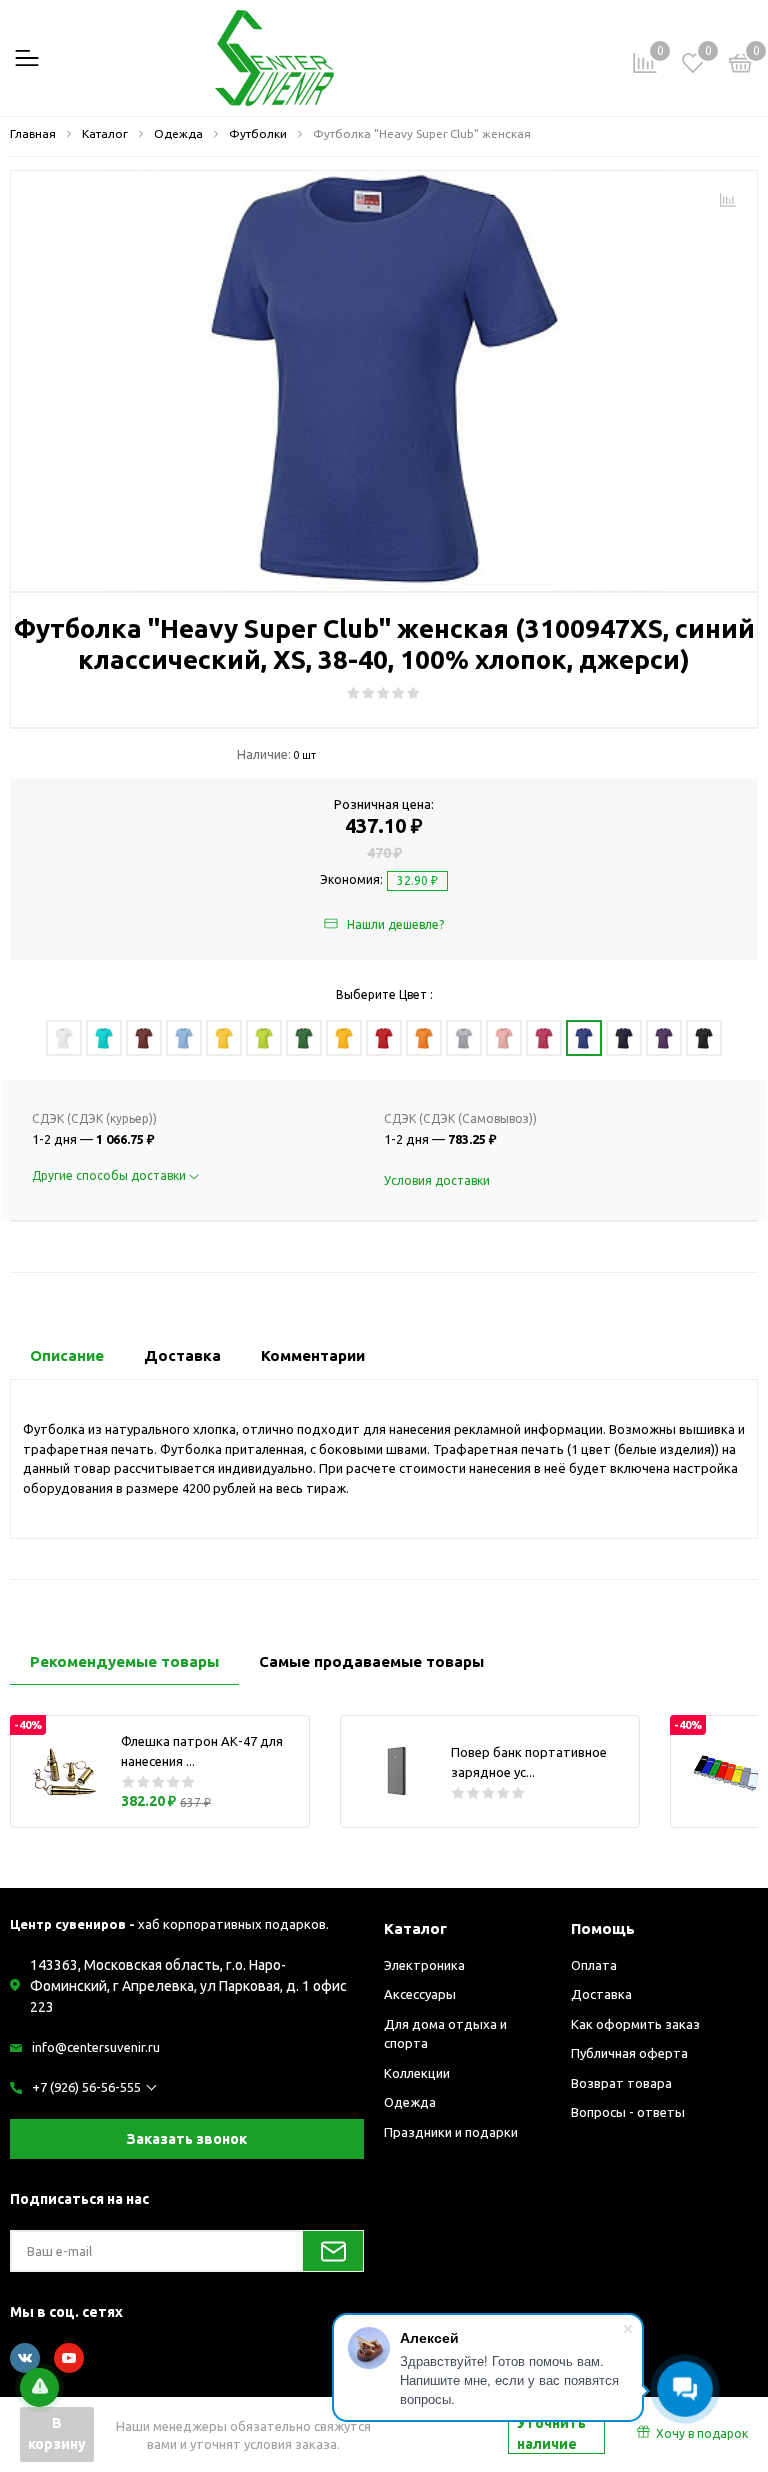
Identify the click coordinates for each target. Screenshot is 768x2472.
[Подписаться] (333, 2251)
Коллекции (417, 2073)
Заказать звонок (187, 2139)
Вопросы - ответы (628, 2112)
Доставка (601, 1994)
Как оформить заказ (635, 2024)
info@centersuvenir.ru (96, 2047)
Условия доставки (437, 1180)
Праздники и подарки (451, 2132)
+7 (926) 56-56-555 (86, 2087)
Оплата (594, 1965)
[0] (741, 66)
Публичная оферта (629, 2053)
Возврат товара (621, 2083)
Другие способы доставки (110, 1175)
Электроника (424, 1965)
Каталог (415, 1928)
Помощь (603, 1928)
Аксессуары (420, 1994)
